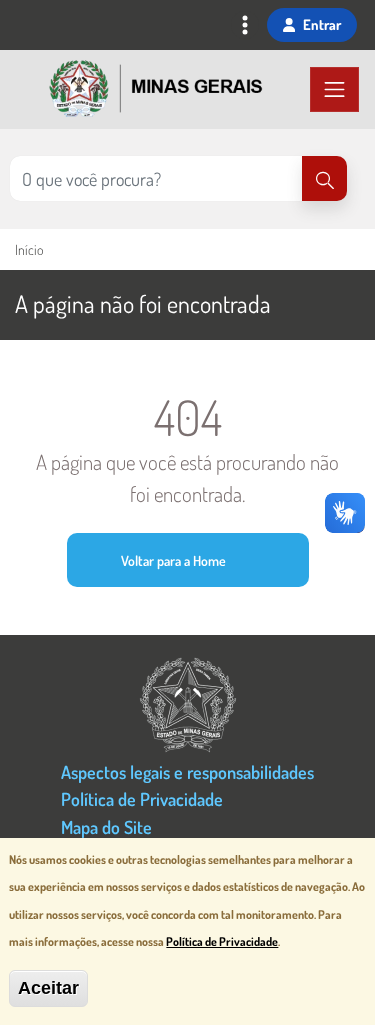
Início (29, 249)
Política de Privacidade (142, 798)
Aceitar (48, 988)
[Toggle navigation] (245, 27)
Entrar (322, 24)
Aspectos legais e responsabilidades (187, 771)
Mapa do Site (106, 826)
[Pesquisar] (324, 178)
